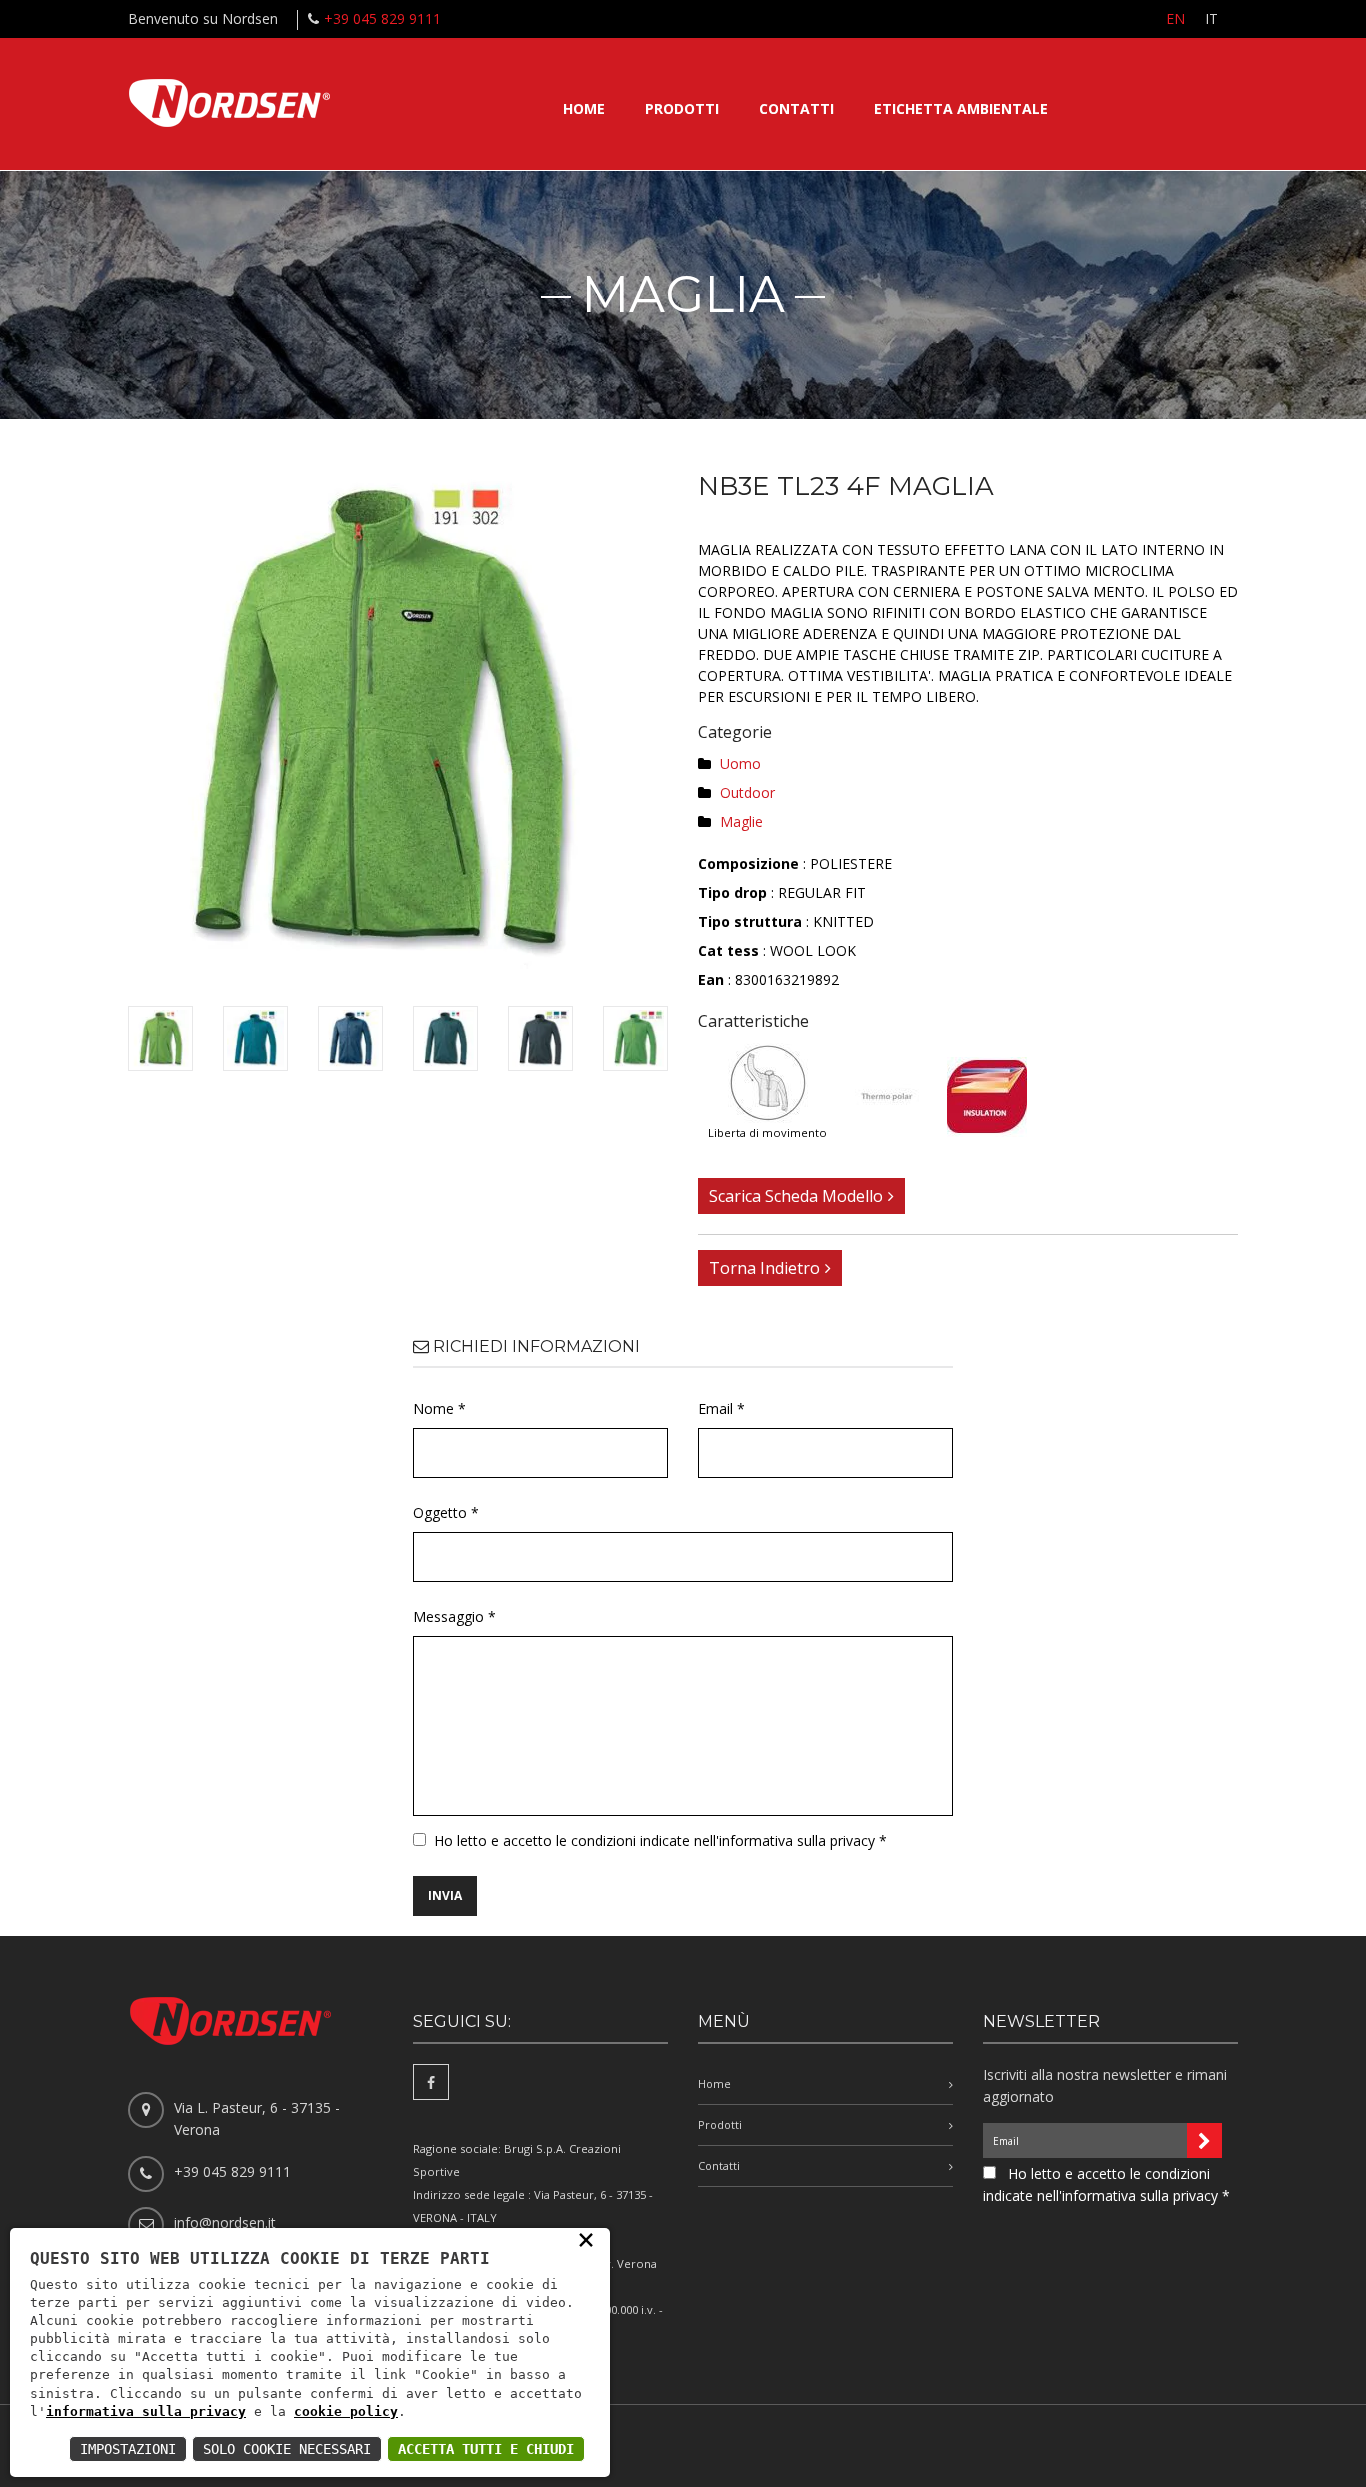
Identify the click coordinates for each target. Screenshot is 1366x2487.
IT (1211, 18)
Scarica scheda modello (796, 1196)
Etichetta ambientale (961, 108)
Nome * (439, 1408)
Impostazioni (128, 2449)
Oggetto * (446, 1512)
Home (584, 108)
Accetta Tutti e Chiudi (486, 2449)
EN (1175, 18)
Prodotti (682, 108)
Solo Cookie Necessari (287, 2449)
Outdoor (747, 792)
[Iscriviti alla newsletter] (1204, 2140)
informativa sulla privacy (146, 2411)
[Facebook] (431, 2082)
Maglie (741, 821)
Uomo (740, 763)
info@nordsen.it (225, 2222)
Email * (721, 1408)
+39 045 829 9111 (382, 18)
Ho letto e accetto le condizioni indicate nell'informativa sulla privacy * (660, 1840)
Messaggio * (454, 1616)
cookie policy (346, 2411)
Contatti (796, 108)
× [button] (586, 2239)
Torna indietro (764, 1268)
